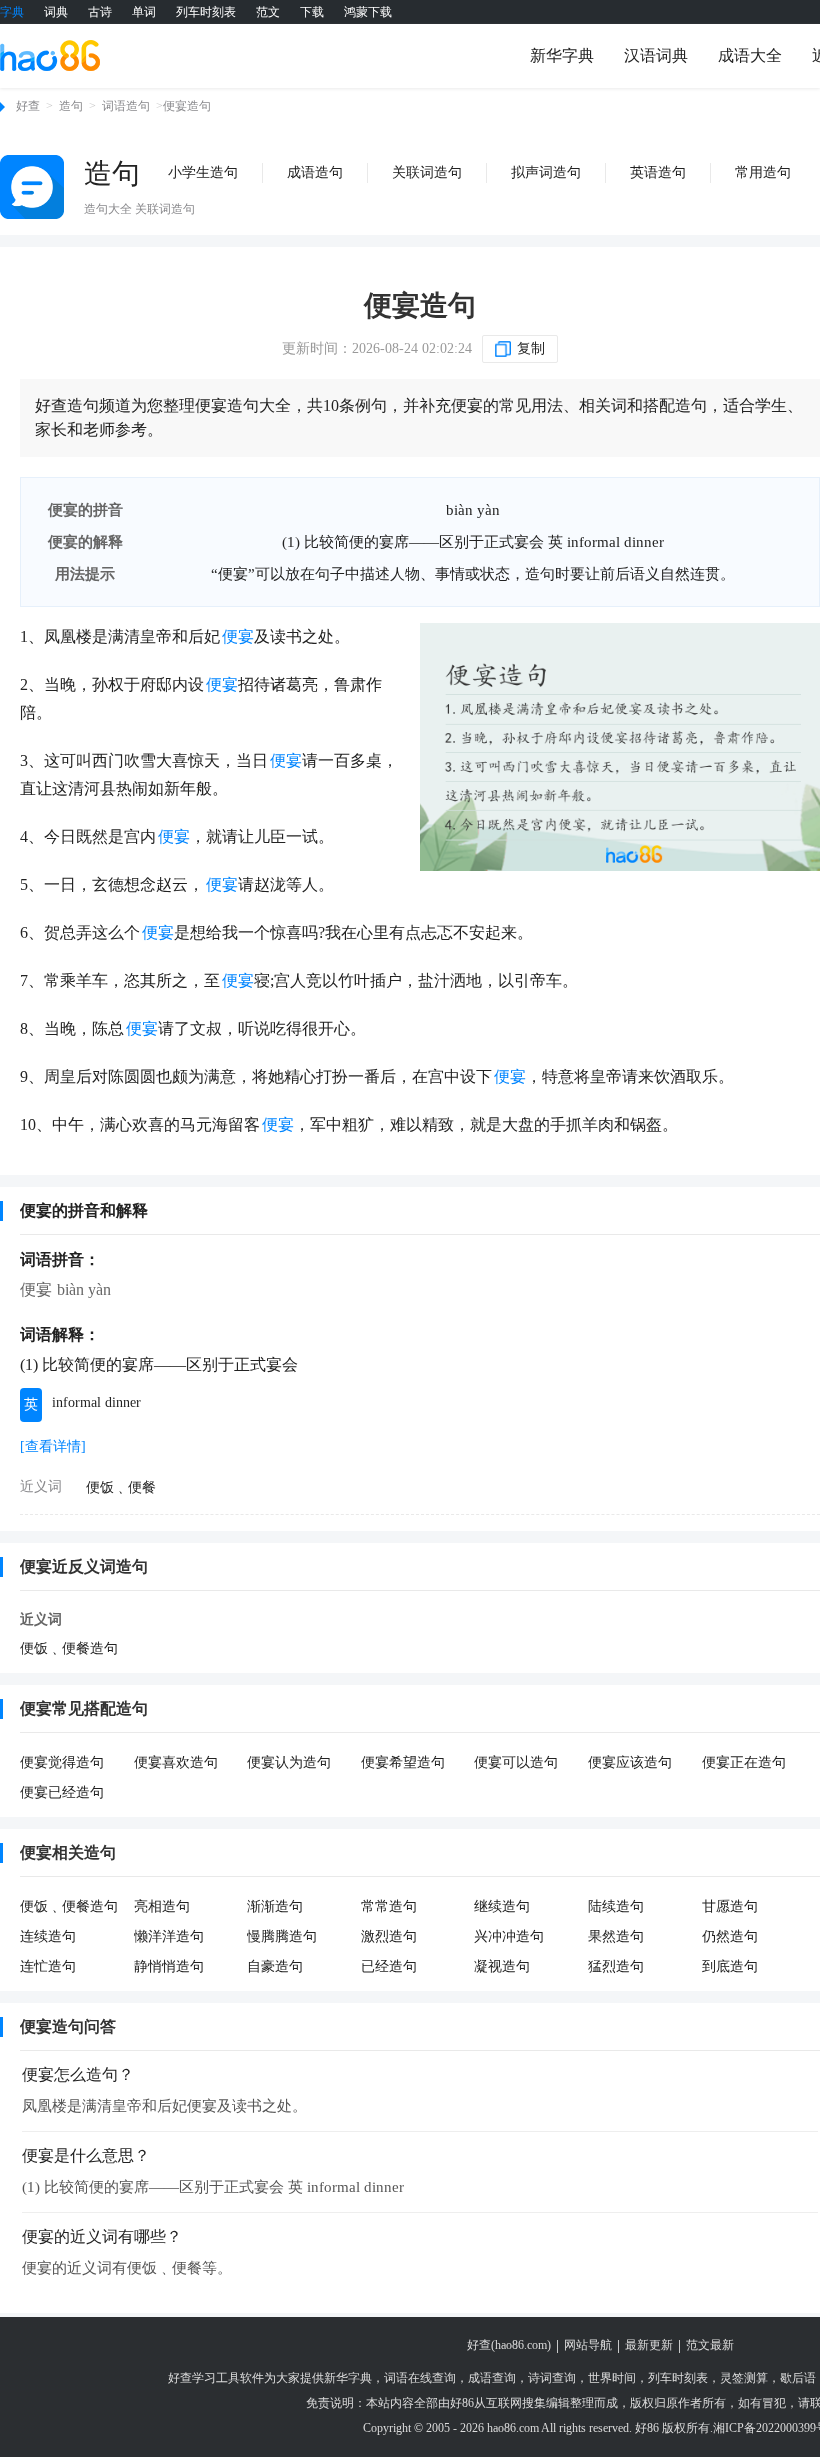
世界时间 (612, 2378)
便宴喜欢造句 (176, 1762)
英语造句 (658, 172)
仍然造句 (730, 1936)
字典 (12, 12)
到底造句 (730, 1966)
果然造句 (616, 1936)
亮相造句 (162, 1906)
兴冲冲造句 (509, 1936)
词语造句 (126, 106)
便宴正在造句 (744, 1762)
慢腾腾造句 (282, 1936)
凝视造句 (502, 1966)
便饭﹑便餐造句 (69, 1648)
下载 (312, 12)
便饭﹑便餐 (121, 1487)
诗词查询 (552, 2378)
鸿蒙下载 (368, 12)
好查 (28, 106)
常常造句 (389, 1906)
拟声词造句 (546, 172)
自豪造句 (275, 1966)
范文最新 (710, 2345)
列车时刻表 (206, 12)
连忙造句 (48, 1966)
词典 (56, 12)
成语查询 (492, 2378)
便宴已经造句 (62, 1792)
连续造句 (48, 1936)
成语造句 (315, 172)
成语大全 (750, 55)
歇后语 (798, 2378)
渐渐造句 (275, 1906)
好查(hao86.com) (509, 2345)
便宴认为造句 (289, 1762)
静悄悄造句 (169, 1966)
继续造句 (502, 1906)
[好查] (50, 55)
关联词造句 (427, 172)
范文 (268, 12)
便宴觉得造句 (62, 1762)
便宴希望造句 (403, 1762)
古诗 (100, 12)
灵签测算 (744, 2378)
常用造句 (763, 172)
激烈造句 (389, 1936)
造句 (71, 106)
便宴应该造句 (630, 1762)
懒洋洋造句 (169, 1936)
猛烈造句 (616, 1966)
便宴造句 (420, 305)
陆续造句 (616, 1906)
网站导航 (588, 2345)
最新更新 (649, 2345)
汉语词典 (656, 55)
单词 (144, 12)
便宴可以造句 (516, 1762)
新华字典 (562, 55)
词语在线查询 (420, 2378)
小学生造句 (203, 172)
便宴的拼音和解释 (84, 1210)
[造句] (32, 187)
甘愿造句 (730, 1906)
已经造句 (389, 1966)
